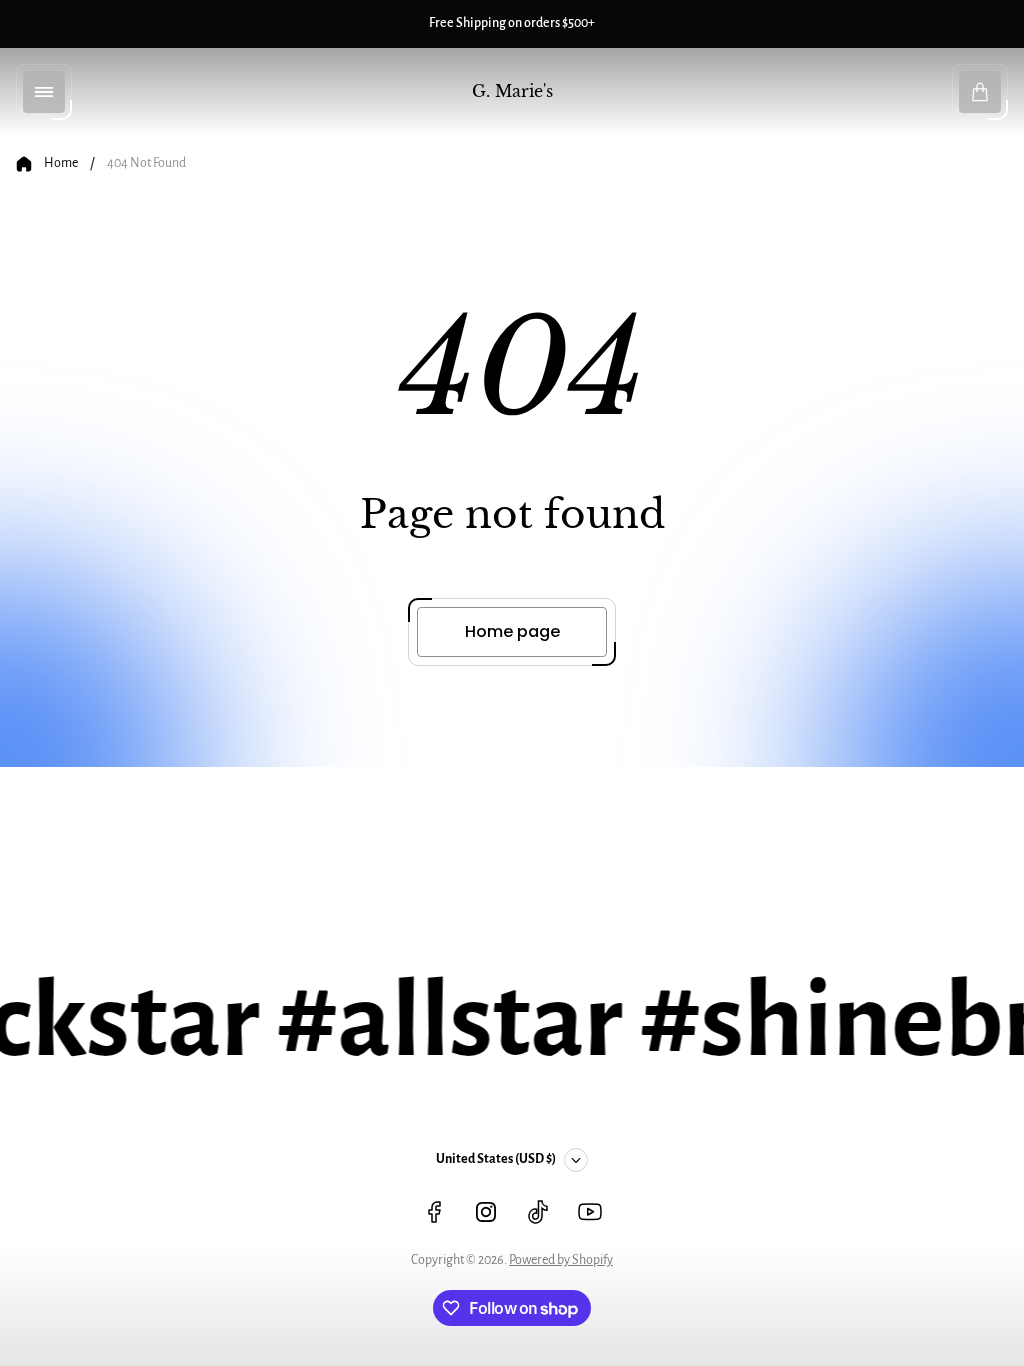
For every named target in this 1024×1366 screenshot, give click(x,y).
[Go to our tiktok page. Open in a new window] (538, 1212)
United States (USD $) (496, 1159)
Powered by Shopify (561, 1260)
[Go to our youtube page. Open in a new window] (590, 1212)
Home (61, 163)
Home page (512, 631)
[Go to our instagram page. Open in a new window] (486, 1212)
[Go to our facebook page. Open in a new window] (434, 1212)
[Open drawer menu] (44, 92)
